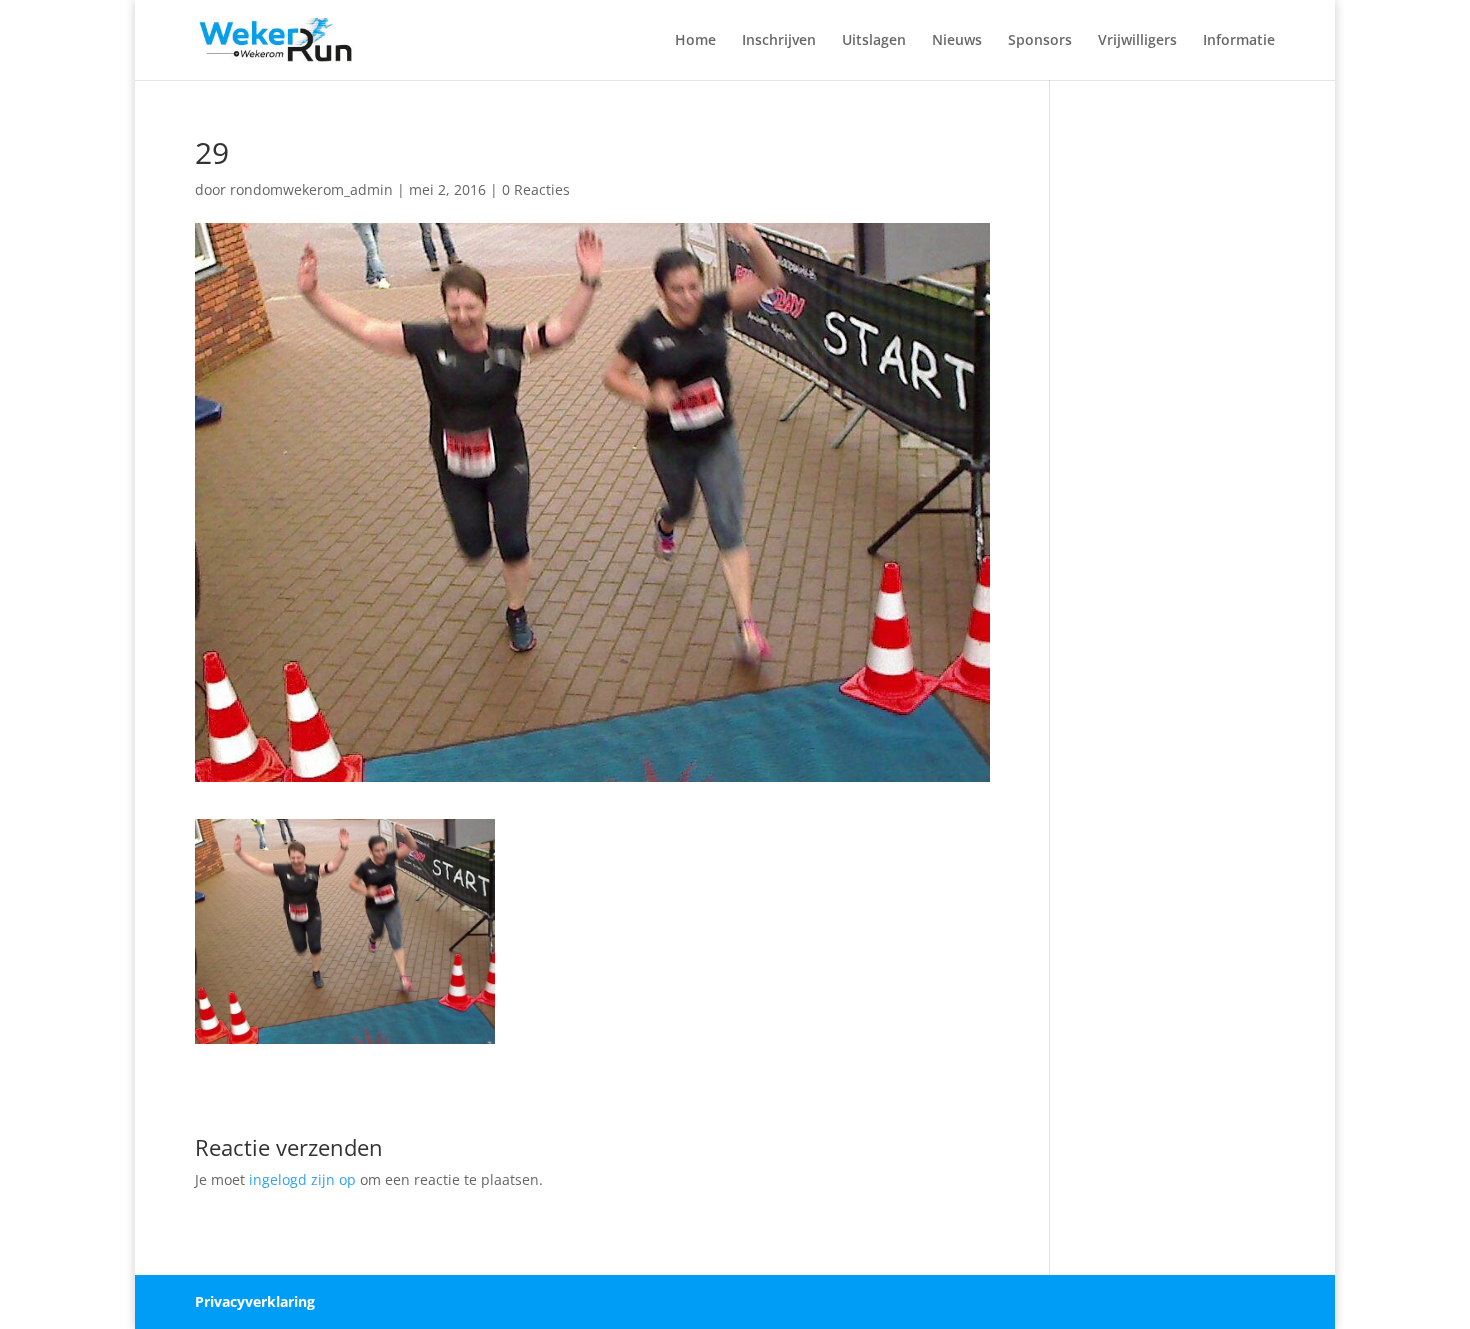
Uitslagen (874, 41)
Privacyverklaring (255, 1301)
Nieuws (957, 41)
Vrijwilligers (1137, 41)
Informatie (1239, 41)
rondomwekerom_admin (311, 189)
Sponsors (1040, 41)
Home (695, 41)
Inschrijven (779, 41)
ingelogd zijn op (302, 1179)
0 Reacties (536, 189)
